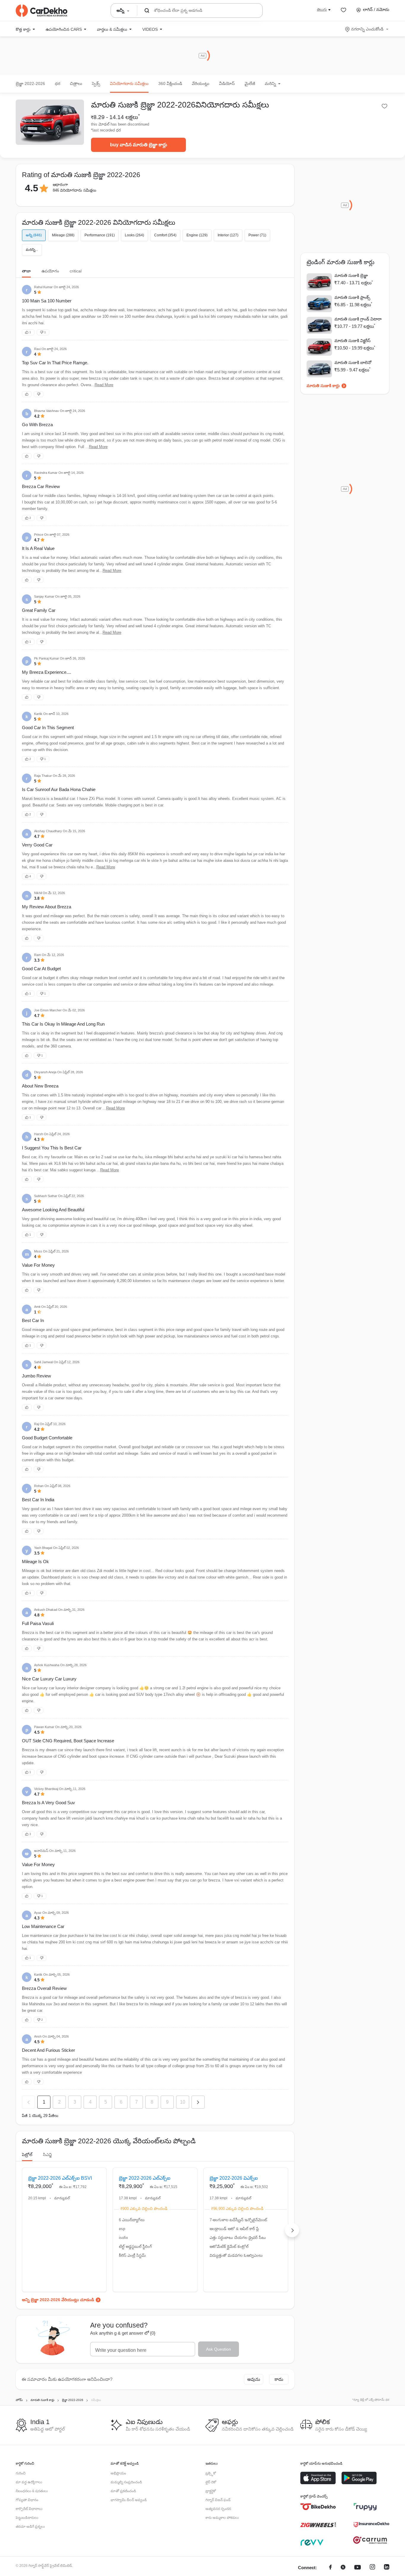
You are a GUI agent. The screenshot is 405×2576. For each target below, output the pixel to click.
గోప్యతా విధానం (27, 2500)
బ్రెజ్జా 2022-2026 (30, 84)
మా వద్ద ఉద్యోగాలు (29, 2482)
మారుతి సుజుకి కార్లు (323, 386)
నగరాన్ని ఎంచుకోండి (367, 29)
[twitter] (343, 2568)
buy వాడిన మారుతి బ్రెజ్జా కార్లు (139, 145)
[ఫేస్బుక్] (330, 2568)
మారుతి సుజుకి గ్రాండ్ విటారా (358, 319)
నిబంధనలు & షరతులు (32, 2491)
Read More (104, 385)
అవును (254, 2379)
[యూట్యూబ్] (358, 2568)
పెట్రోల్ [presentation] (27, 2155)
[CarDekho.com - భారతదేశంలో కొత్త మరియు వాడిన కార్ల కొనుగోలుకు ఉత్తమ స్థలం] (42, 11)
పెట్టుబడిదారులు (27, 2518)
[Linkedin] (387, 2568)
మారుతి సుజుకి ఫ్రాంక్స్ (352, 297)
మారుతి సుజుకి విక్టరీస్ (353, 341)
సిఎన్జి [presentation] (47, 2155)
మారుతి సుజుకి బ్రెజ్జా (351, 275)
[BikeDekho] (318, 2507)
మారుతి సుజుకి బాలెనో (353, 362)
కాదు (279, 2379)
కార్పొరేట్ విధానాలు (29, 2509)
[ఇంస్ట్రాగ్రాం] (372, 2568)
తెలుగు (322, 9)
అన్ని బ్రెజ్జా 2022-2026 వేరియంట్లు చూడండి (58, 2300)
